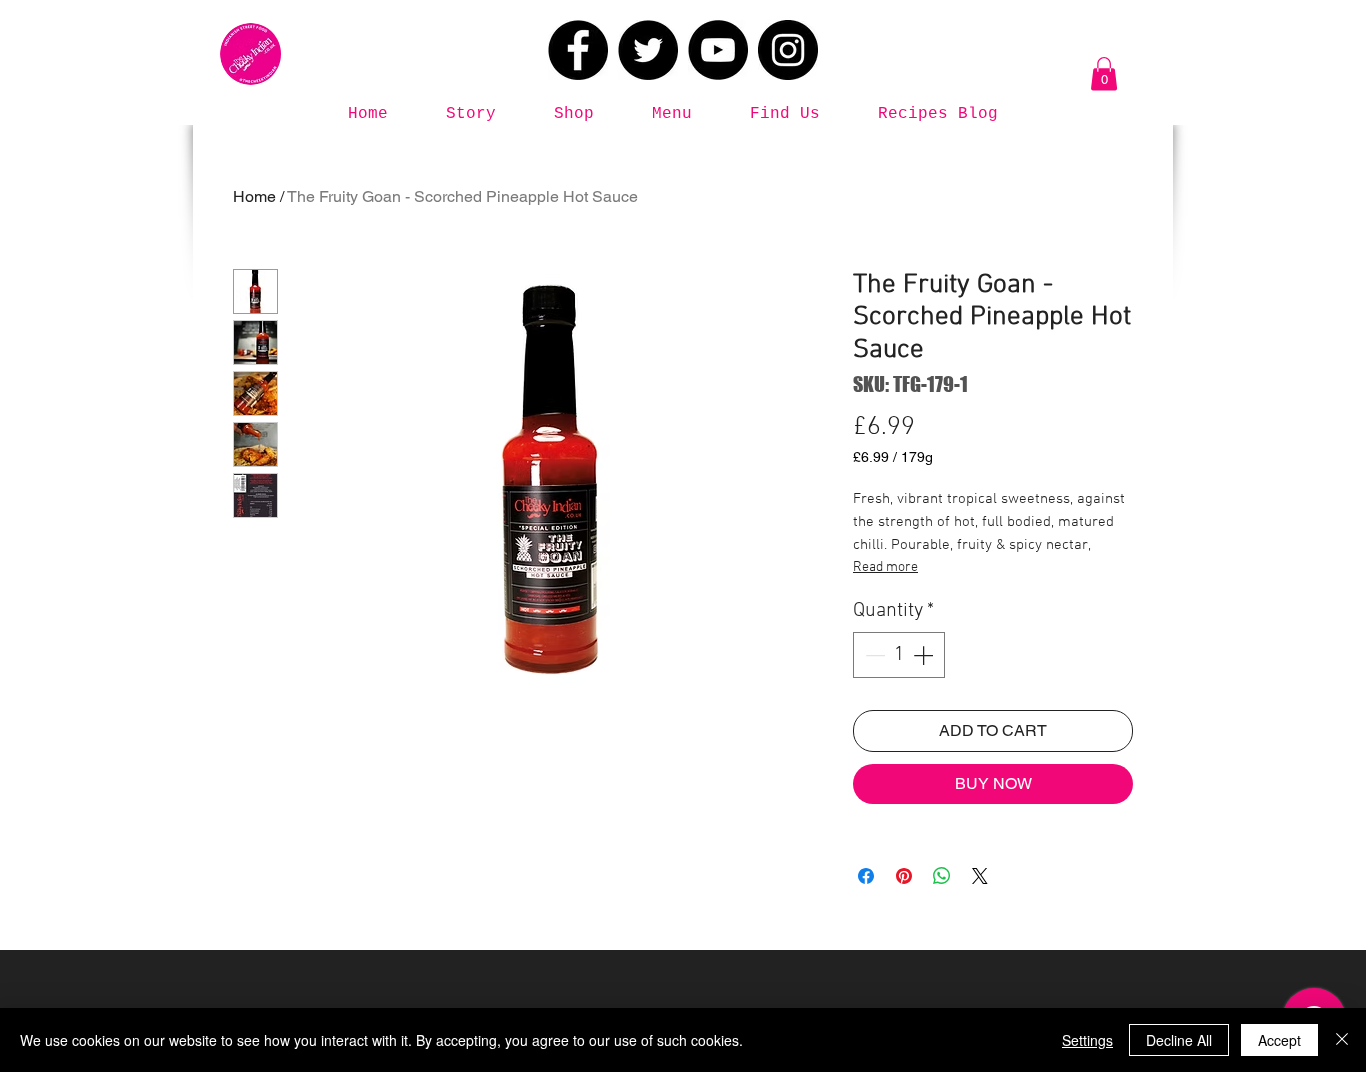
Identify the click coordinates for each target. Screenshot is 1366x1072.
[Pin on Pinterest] (904, 876)
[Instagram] (788, 50)
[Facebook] (578, 50)
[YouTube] (718, 50)
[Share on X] (980, 876)
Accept (1279, 1040)
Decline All (1179, 1040)
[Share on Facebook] (866, 876)
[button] (1104, 73)
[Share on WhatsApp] (942, 876)
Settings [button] (1087, 1040)
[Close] (1342, 1040)
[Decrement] (873, 655)
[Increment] (925, 655)
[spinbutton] (899, 655)
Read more (885, 567)
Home (254, 196)
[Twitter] (648, 50)
